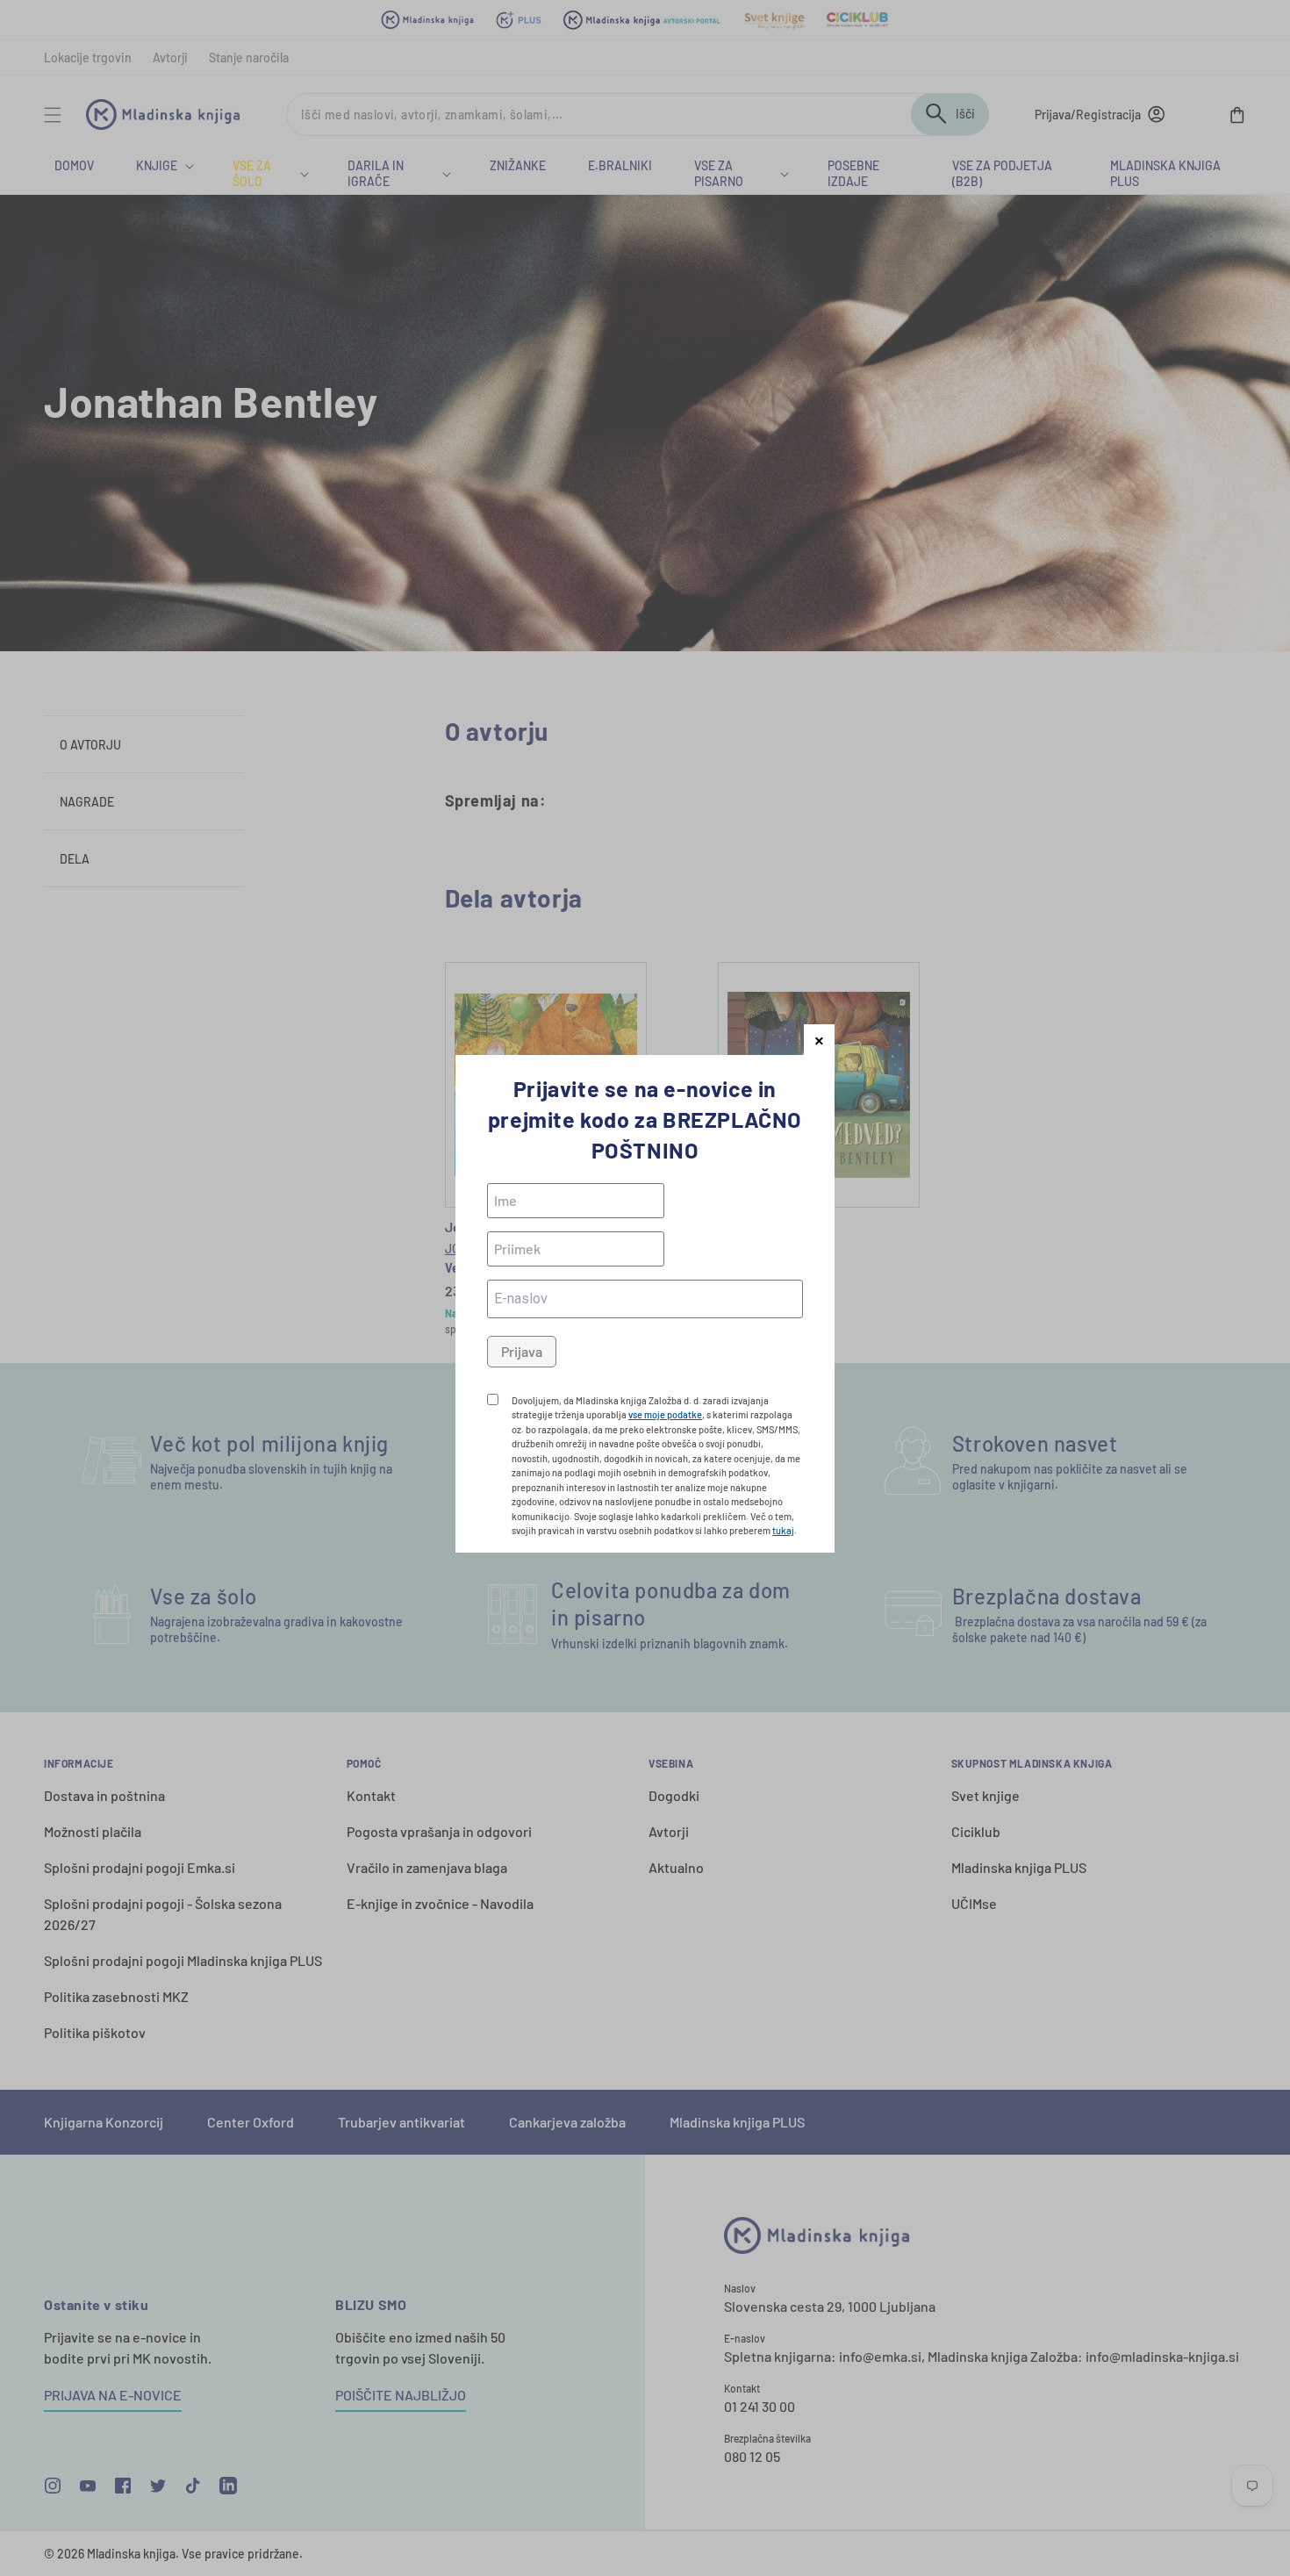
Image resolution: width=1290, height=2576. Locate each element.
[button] (819, 1040)
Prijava (522, 1351)
